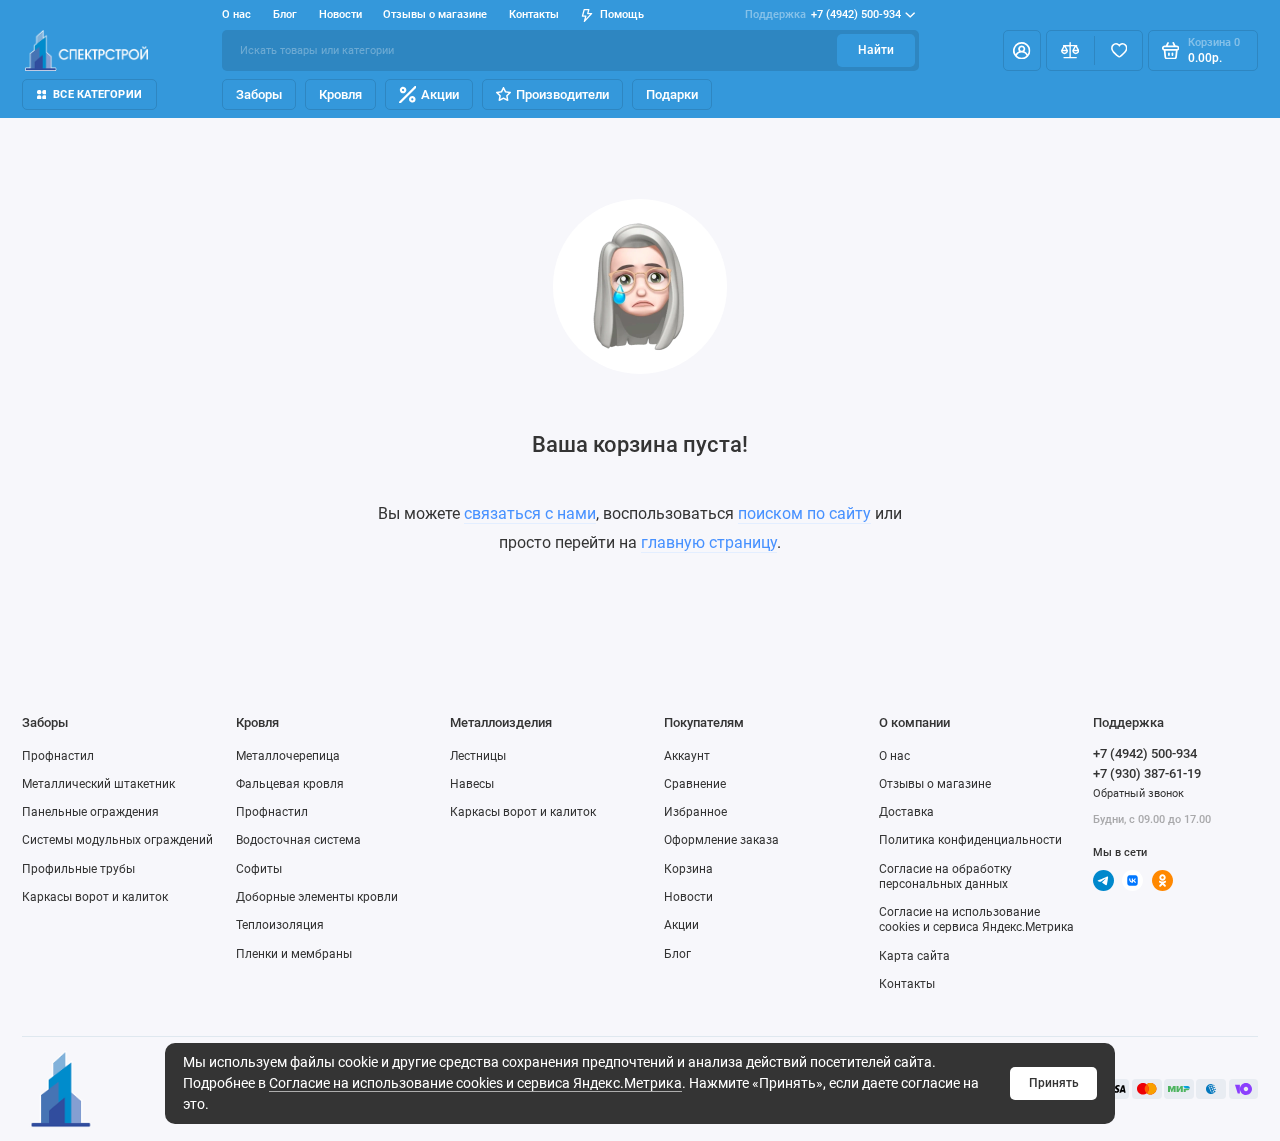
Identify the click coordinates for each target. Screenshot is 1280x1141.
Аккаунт (687, 756)
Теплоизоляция (280, 925)
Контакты (534, 14)
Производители (562, 94)
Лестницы (478, 756)
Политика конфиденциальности (970, 840)
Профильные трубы (78, 869)
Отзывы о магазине (435, 14)
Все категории (97, 94)
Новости (340, 14)
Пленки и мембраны (294, 954)
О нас (894, 756)
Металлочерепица (288, 756)
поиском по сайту (804, 513)
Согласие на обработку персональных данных (945, 876)
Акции (440, 94)
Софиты (259, 869)
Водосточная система (298, 840)
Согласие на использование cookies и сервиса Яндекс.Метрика (475, 1083)
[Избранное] (1118, 50)
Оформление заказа (721, 840)
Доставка (906, 812)
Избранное (695, 812)
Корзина (688, 869)
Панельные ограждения (90, 812)
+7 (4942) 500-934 (823, 14)
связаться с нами (530, 513)
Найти (876, 50)
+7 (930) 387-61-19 (1147, 773)
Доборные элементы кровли (317, 897)
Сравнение (695, 784)
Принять (1054, 1083)
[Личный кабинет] (1022, 50)
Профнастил (58, 756)
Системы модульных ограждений (117, 840)
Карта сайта (914, 956)
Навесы (472, 784)
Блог (285, 14)
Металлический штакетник (98, 784)
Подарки (672, 94)
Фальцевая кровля (290, 784)
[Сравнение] (1070, 50)
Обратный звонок (1138, 793)
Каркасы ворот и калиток (95, 897)
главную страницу (709, 542)
